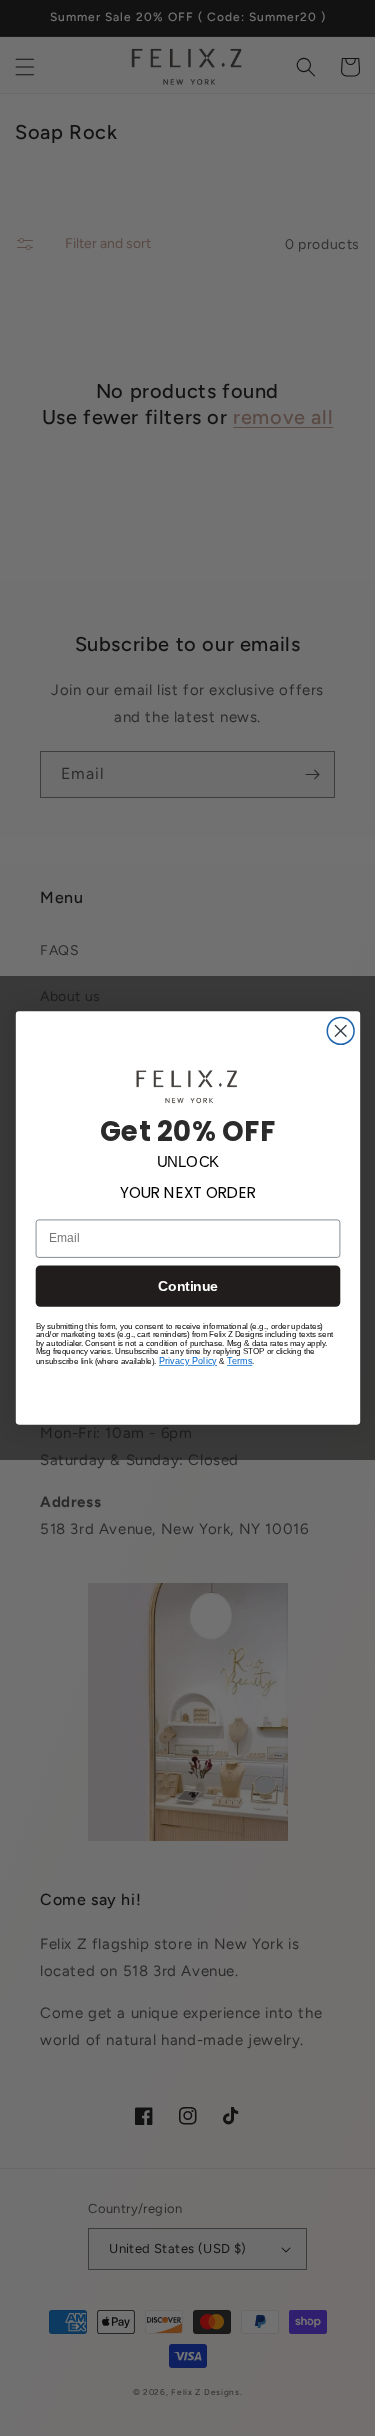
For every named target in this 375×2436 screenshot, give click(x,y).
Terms (239, 1361)
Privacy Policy (187, 1361)
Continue (188, 1286)
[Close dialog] (340, 1030)
